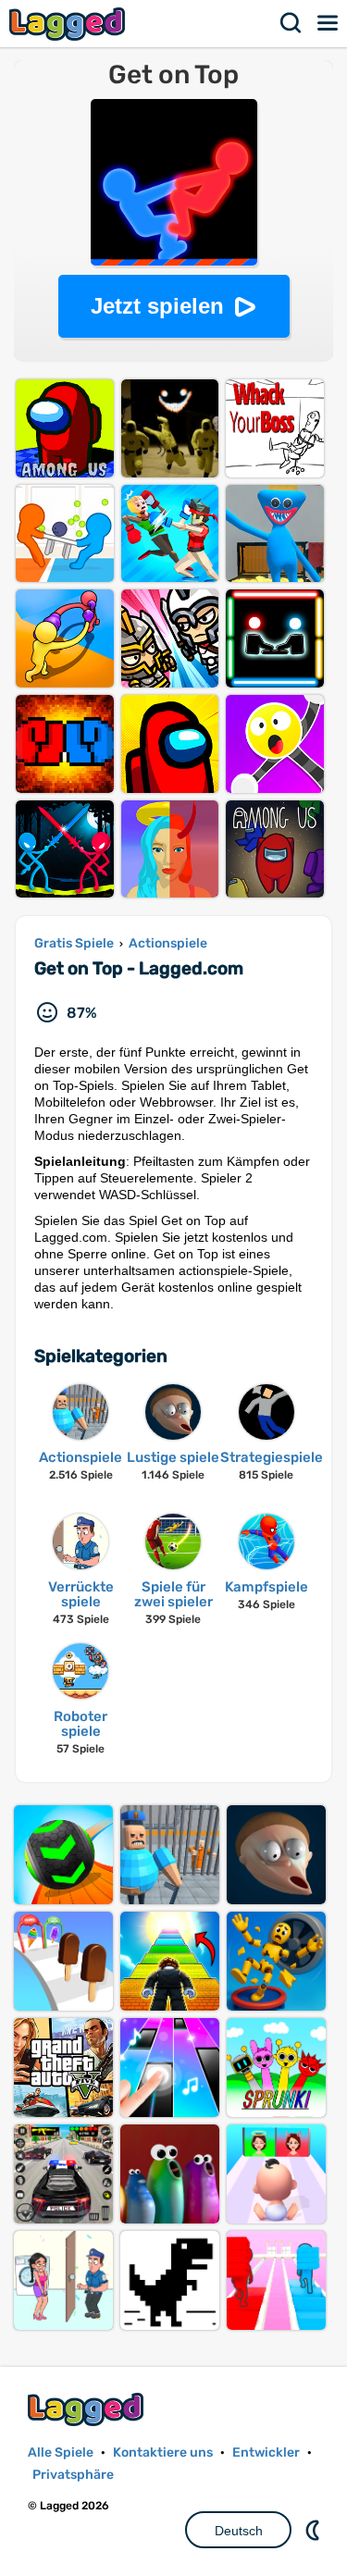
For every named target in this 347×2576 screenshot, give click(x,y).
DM (315, 2530)
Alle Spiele (61, 2452)
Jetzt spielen (157, 306)
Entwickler (266, 2452)
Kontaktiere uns (163, 2452)
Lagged (69, 24)
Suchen (291, 23)
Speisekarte (328, 23)
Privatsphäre (73, 2475)
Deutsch (239, 2531)
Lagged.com (88, 2409)
